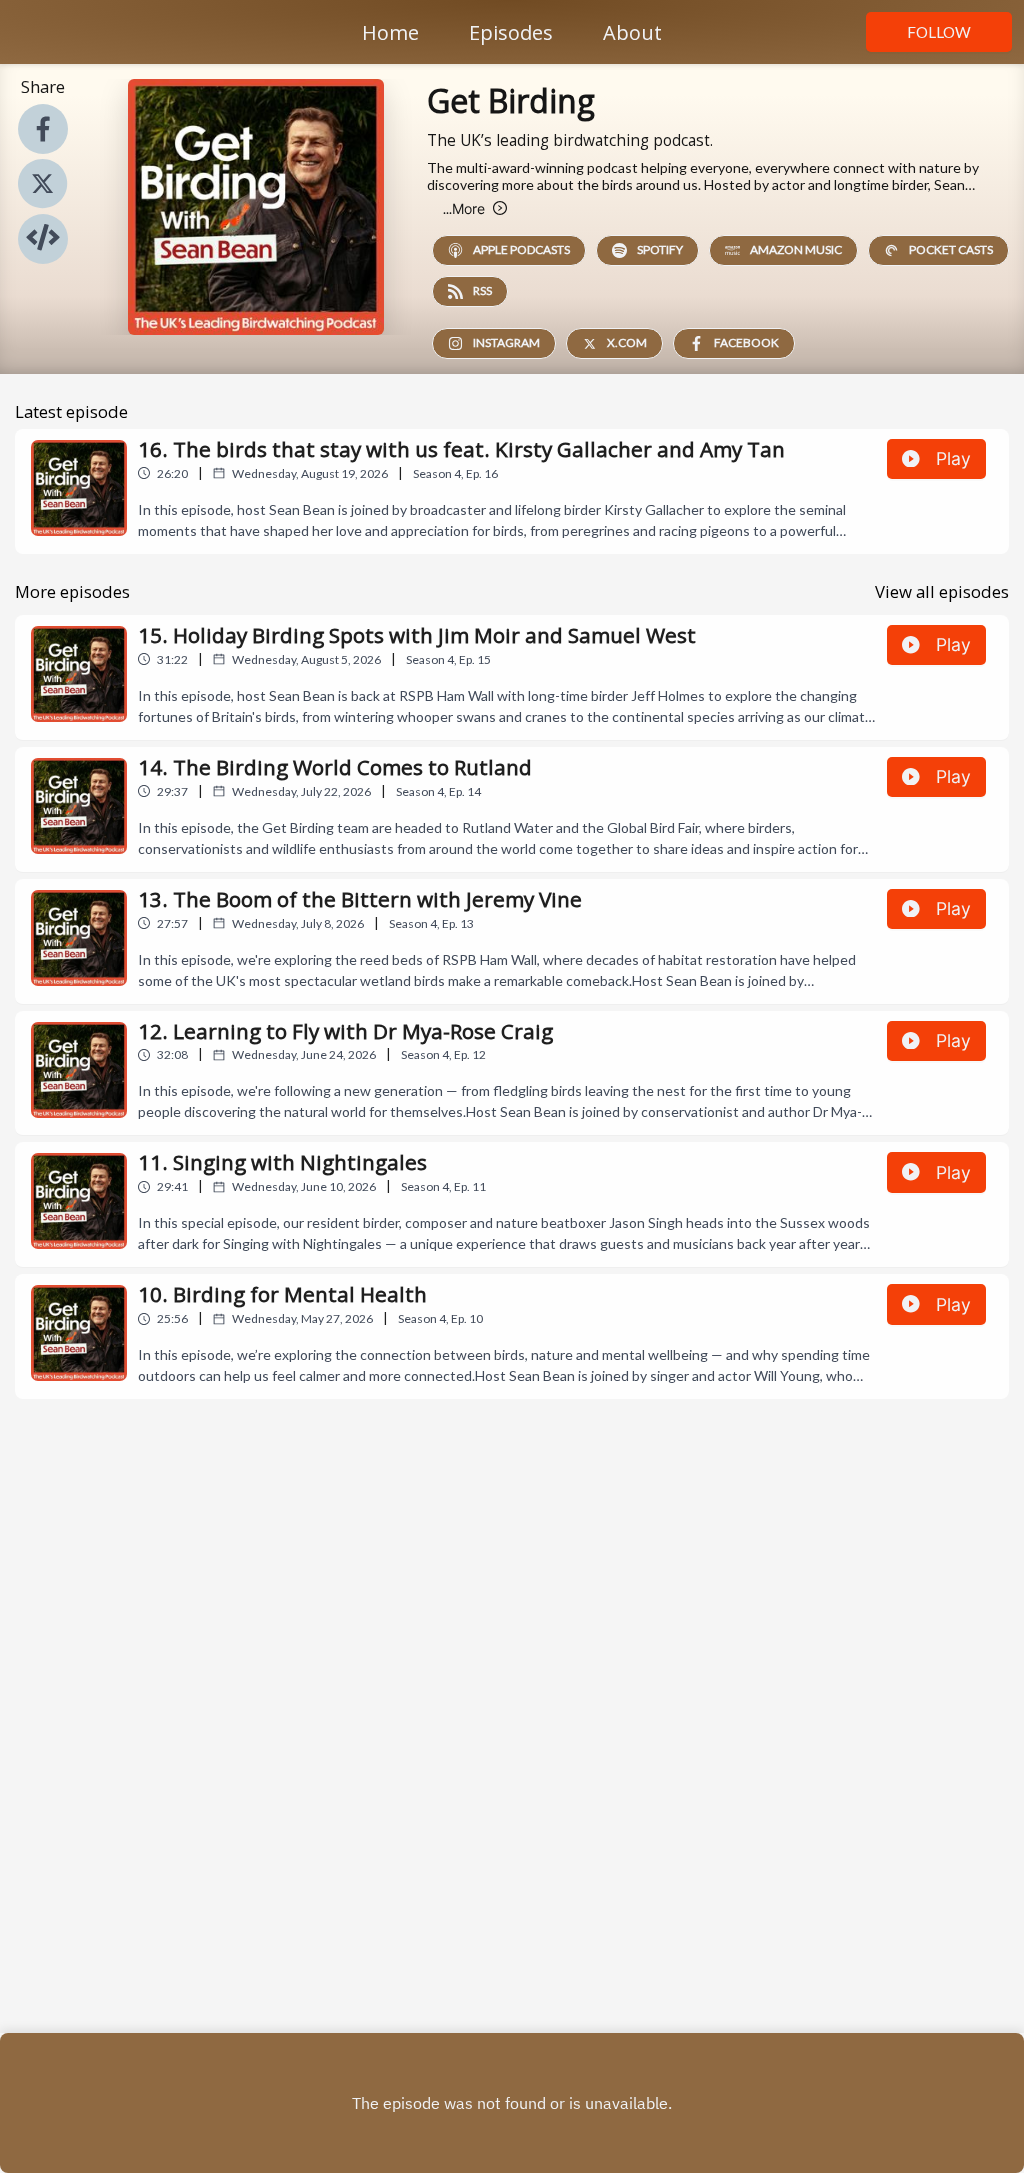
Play (953, 458)
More (464, 208)
